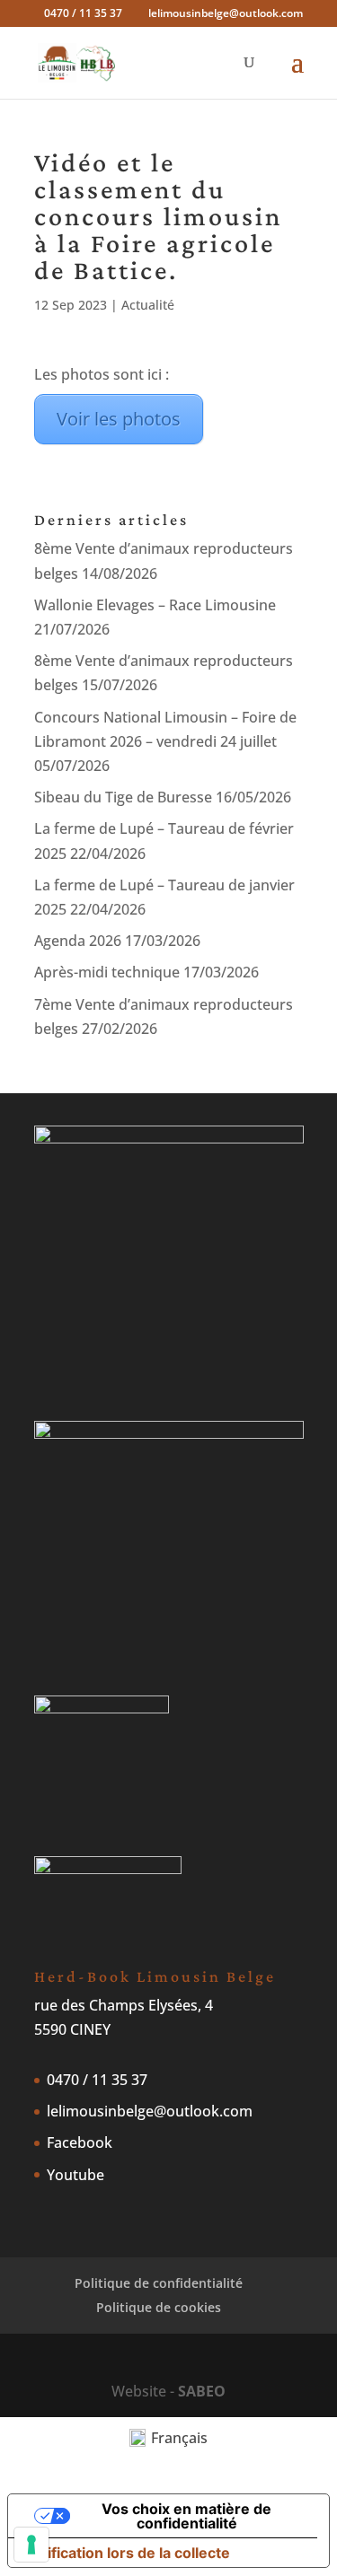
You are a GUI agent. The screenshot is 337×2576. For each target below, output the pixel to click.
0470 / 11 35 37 (97, 2080)
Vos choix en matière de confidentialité (186, 2516)
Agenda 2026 (78, 941)
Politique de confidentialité (159, 2283)
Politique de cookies (159, 2307)
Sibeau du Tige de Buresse (123, 797)
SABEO (202, 2391)
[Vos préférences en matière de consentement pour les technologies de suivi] (31, 2545)
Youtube (75, 2175)
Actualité (148, 305)
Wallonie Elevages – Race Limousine (155, 605)
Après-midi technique (107, 972)
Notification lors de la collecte (126, 2553)
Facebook (80, 2142)
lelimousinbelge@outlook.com (150, 2111)
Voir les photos (119, 419)
